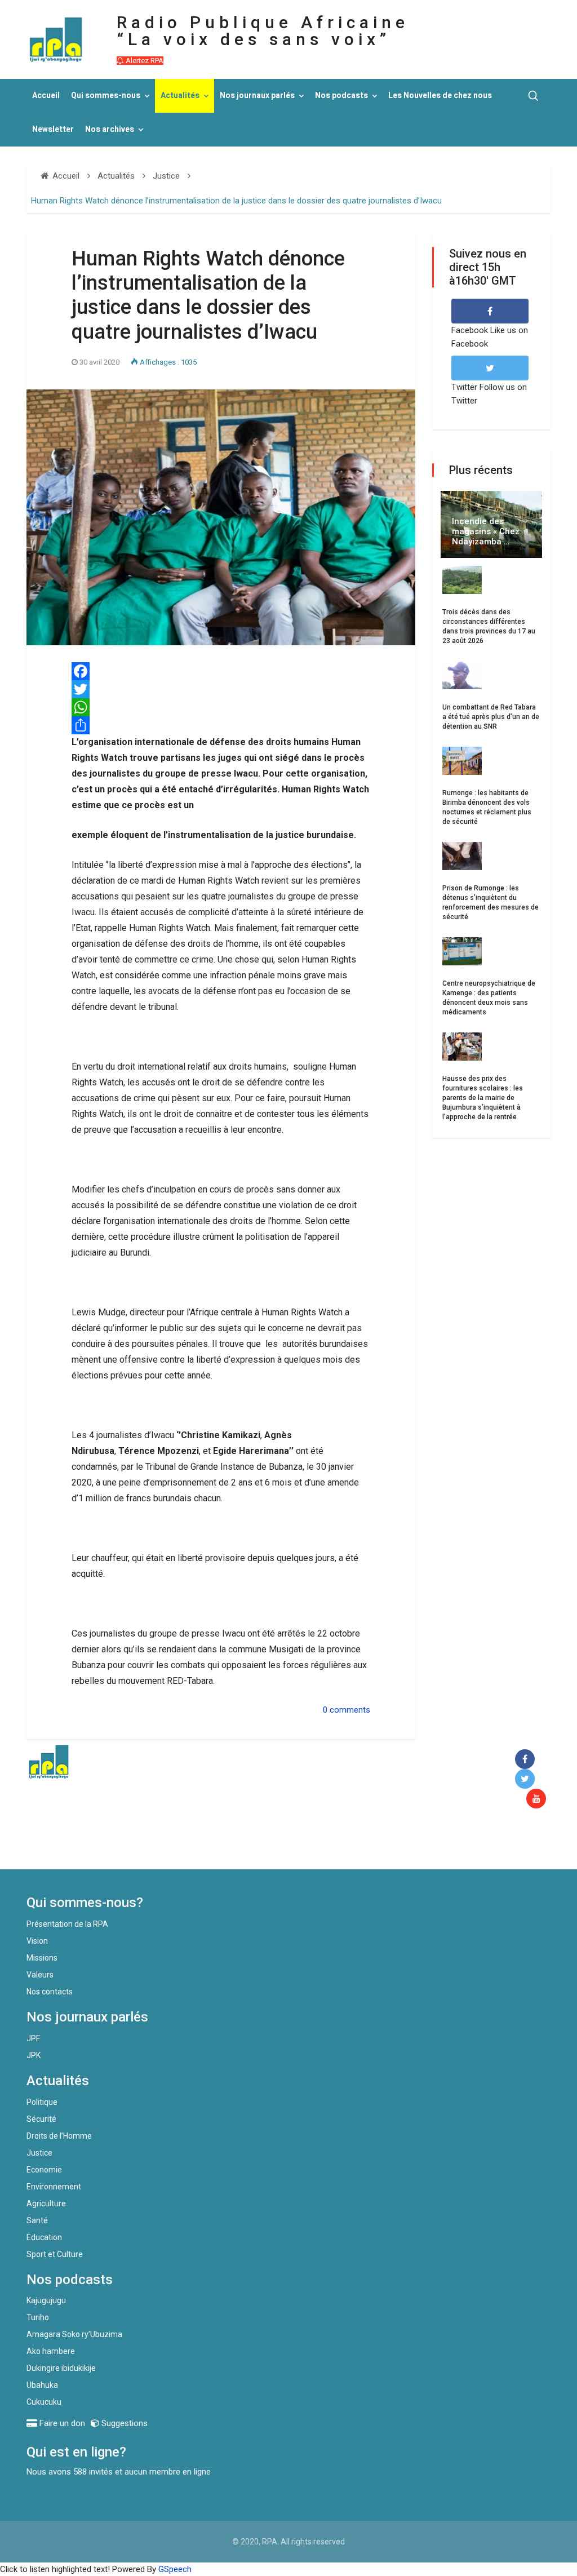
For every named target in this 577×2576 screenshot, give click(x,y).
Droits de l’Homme (59, 2136)
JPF (33, 2038)
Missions (42, 1958)
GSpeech (175, 2569)
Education (44, 2237)
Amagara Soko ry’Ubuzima (74, 2334)
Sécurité (41, 2119)
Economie (44, 2170)
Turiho (38, 2317)
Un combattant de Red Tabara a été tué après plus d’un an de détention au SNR (491, 717)
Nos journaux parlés (257, 96)
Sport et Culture (55, 2254)
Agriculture (46, 2203)
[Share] (221, 725)
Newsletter (53, 129)
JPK (34, 2055)
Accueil (46, 96)
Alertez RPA (144, 61)
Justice (39, 2153)
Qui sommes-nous (106, 96)
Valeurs (40, 1975)
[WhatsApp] (221, 707)
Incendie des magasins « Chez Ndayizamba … (486, 531)
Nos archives (110, 129)
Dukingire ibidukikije (61, 2368)
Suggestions (123, 2423)
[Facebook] (527, 1760)
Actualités (180, 96)
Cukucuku (44, 2402)
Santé (37, 2220)
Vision (37, 1941)
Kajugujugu (46, 2300)
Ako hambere (51, 2351)
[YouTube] (538, 1799)
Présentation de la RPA (67, 1924)
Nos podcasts (341, 96)
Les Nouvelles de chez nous (440, 96)
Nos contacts (50, 1992)
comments (350, 1710)
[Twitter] (221, 689)
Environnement (54, 2187)
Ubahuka (42, 2385)
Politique (42, 2102)
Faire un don (207, 1845)
